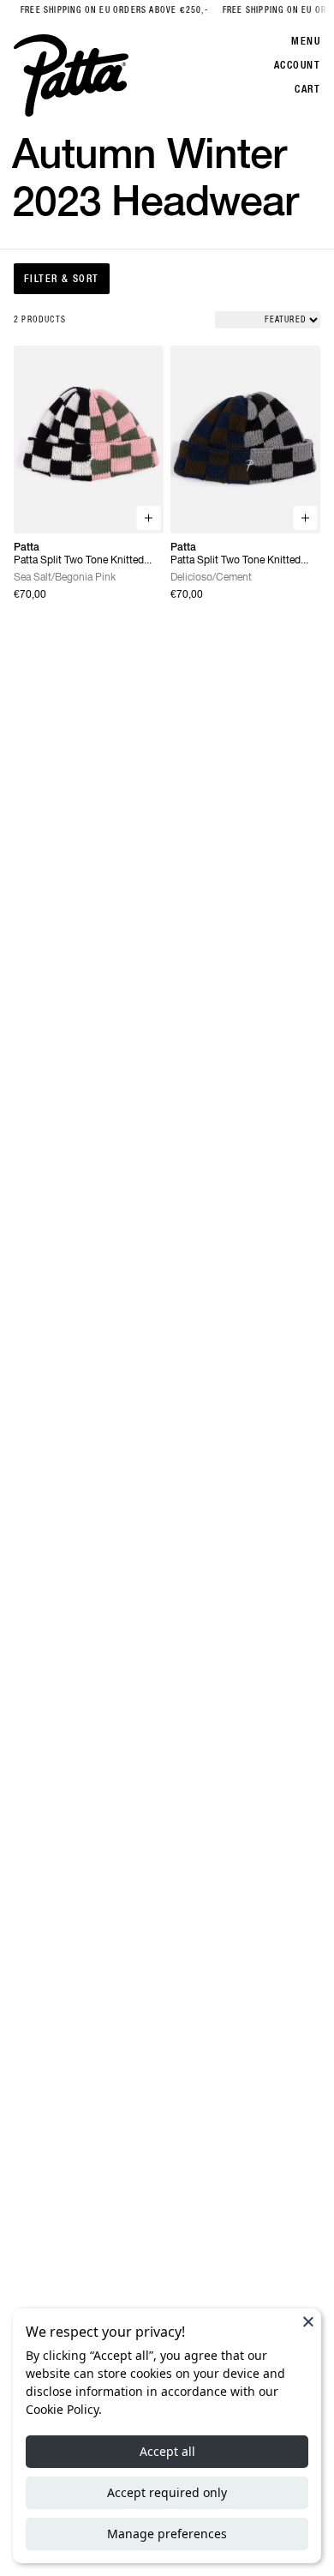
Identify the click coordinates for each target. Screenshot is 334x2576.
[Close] (308, 2321)
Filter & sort (62, 279)
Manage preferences (167, 2534)
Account (297, 65)
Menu (306, 41)
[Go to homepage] (71, 75)
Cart (307, 89)
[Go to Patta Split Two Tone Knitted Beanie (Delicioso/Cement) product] (245, 439)
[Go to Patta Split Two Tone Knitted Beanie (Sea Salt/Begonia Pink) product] (89, 439)
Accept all (167, 2451)
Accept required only (167, 2492)
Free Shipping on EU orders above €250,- (103, 10)
